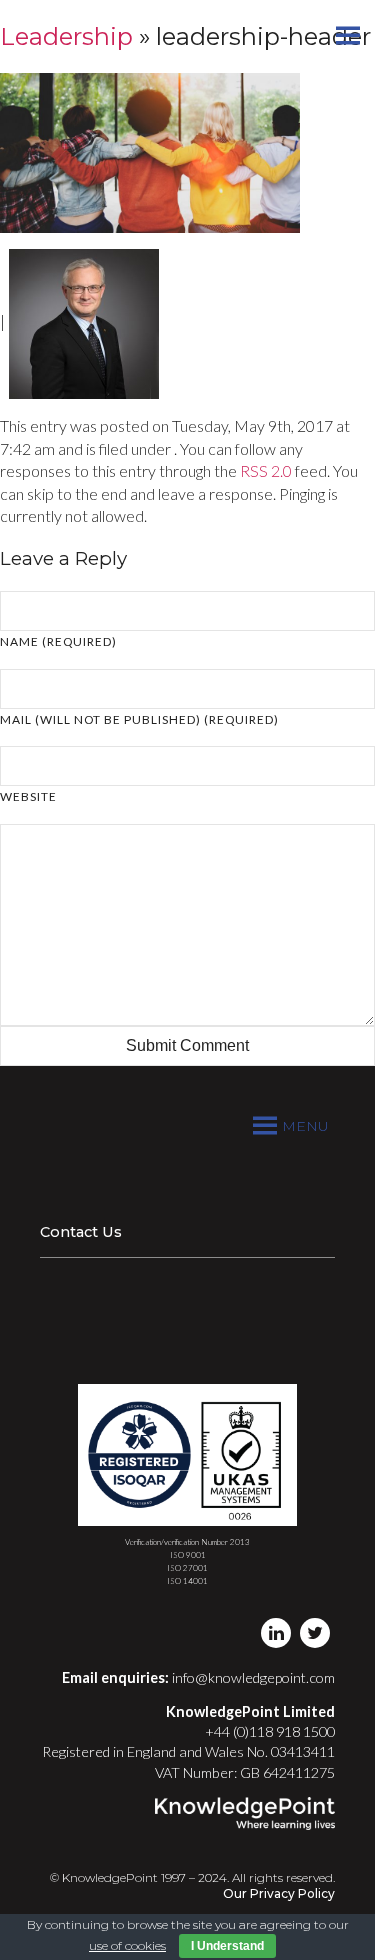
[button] (305, 1126)
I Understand (227, 1946)
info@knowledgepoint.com (253, 1677)
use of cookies (127, 1945)
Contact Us (81, 1232)
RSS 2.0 (266, 470)
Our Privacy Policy (279, 1893)
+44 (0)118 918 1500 (270, 1731)
